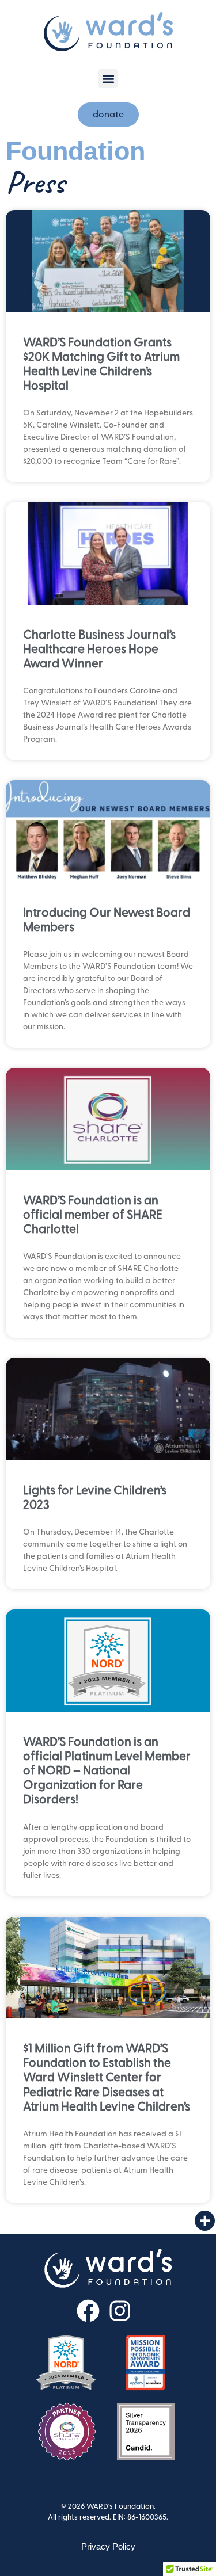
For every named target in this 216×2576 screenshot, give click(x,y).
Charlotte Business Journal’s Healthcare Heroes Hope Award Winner (99, 649)
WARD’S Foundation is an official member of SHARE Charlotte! (93, 1215)
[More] (205, 2221)
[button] (108, 79)
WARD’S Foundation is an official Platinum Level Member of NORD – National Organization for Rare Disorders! (107, 1771)
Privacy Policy (108, 2546)
